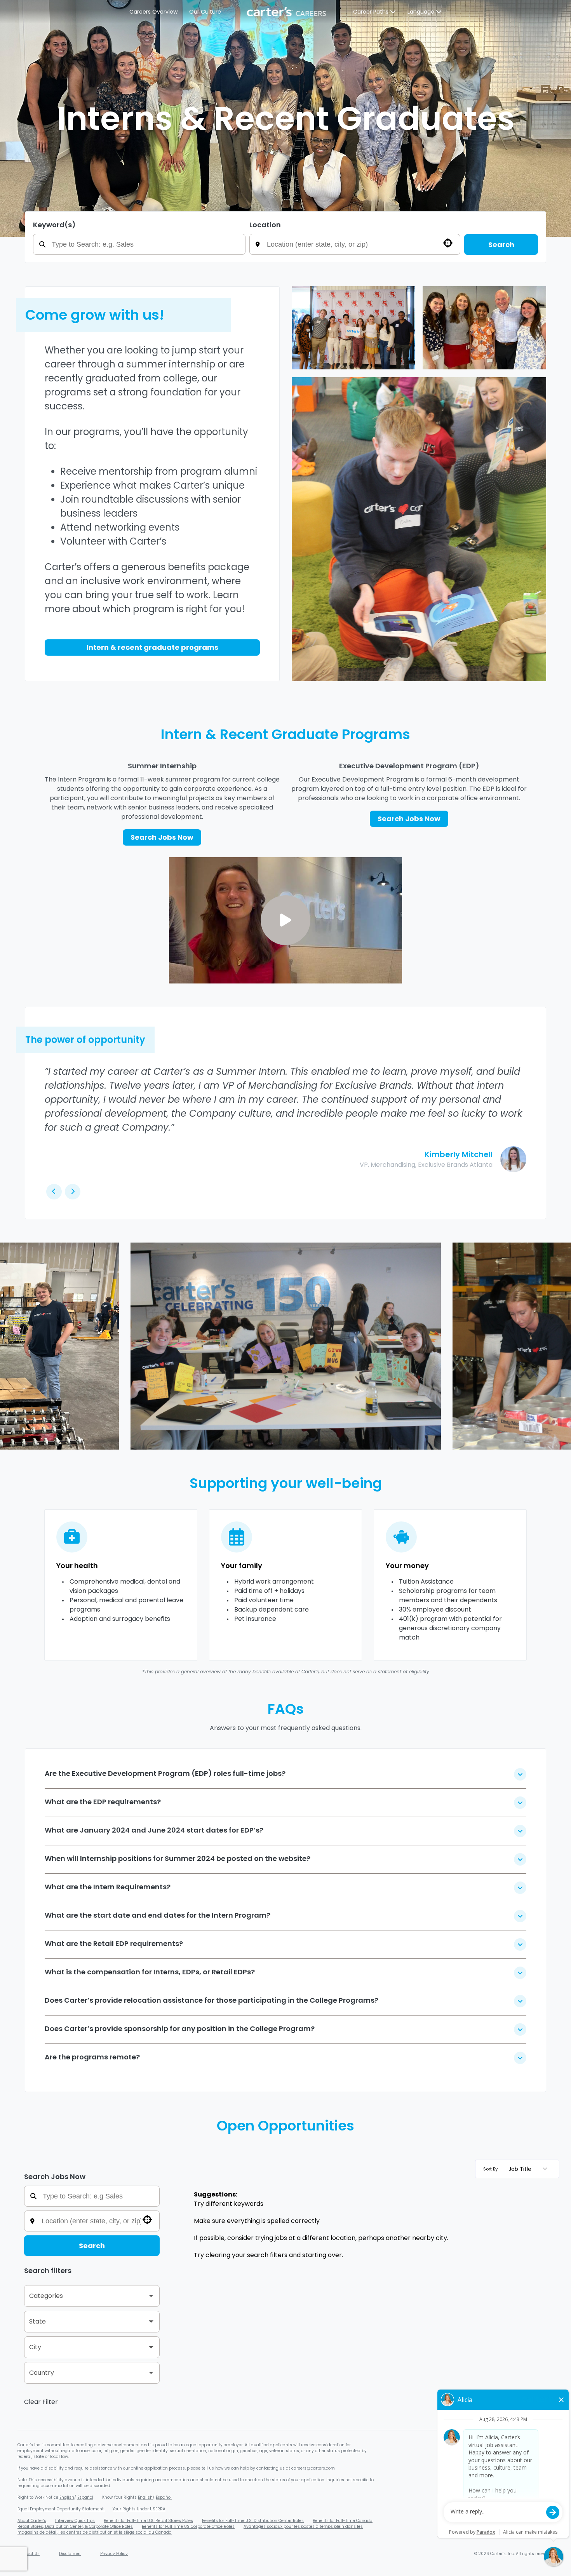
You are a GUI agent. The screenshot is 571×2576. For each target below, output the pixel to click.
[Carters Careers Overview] (287, 12)
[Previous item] (19, 1346)
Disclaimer (70, 2554)
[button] (92, 2296)
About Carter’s (32, 2521)
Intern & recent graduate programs (152, 647)
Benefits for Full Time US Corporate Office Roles (188, 2526)
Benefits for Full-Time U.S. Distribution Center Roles (253, 2521)
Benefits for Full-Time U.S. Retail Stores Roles (148, 2521)
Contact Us (29, 2554)
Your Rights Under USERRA (139, 2509)
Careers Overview (153, 12)
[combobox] (360, 244)
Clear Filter (41, 2402)
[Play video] (285, 920)
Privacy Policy (114, 2554)
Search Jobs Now (162, 837)
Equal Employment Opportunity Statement (61, 2509)
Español (85, 2497)
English (67, 2497)
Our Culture (205, 12)
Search (501, 245)
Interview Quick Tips (75, 2521)
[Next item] (552, 1346)
